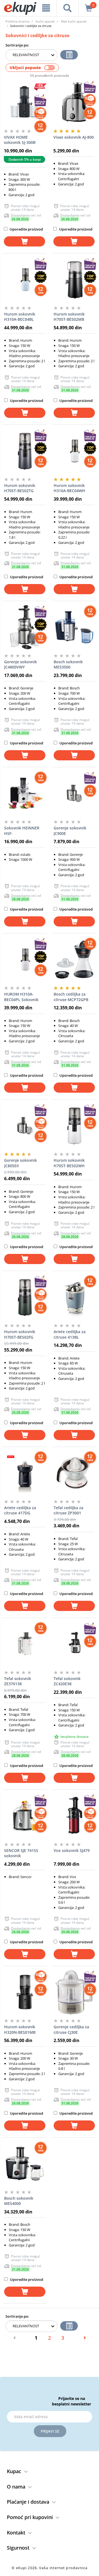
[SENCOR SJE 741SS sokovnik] (25, 1816)
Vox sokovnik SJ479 (72, 1850)
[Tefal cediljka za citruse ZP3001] (74, 1473)
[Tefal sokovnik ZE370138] (25, 1644)
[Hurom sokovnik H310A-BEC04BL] (25, 279)
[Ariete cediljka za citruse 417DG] (25, 1473)
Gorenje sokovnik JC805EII (20, 1163)
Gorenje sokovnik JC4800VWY (20, 664)
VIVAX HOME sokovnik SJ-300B (20, 140)
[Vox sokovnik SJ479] (74, 1816)
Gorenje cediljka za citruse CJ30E (71, 2030)
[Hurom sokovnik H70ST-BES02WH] (74, 1126)
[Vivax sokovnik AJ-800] (74, 103)
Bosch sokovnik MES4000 (19, 2201)
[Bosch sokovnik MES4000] (25, 2164)
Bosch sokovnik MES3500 (68, 664)
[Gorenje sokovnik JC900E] (74, 793)
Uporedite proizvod (26, 229)
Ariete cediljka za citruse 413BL (70, 1334)
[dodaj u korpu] (24, 241)
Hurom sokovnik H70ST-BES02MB (69, 317)
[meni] (46, 8)
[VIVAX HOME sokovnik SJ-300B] (24, 103)
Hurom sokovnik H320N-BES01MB (20, 2030)
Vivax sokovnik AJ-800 (74, 137)
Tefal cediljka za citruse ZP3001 (68, 1510)
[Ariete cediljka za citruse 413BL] (74, 1297)
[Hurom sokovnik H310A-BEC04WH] (74, 451)
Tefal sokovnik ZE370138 (18, 1681)
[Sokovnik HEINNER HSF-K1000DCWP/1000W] (25, 793)
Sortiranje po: (17, 45)
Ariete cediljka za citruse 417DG (20, 1510)
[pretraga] (68, 8)
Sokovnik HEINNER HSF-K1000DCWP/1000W (22, 831)
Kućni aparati (45, 21)
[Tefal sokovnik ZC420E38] (74, 1644)
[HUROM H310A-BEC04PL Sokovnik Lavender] (25, 960)
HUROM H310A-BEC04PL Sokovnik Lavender (21, 997)
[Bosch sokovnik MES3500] (74, 627)
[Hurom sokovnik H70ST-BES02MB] (74, 279)
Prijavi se (50, 2431)
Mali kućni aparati (74, 21)
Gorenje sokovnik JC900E (70, 831)
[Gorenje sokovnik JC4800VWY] (25, 627)
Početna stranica (17, 21)
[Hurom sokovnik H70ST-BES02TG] (25, 451)
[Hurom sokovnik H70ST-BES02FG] (25, 1297)
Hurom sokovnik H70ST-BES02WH (69, 1163)
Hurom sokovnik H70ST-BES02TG (20, 488)
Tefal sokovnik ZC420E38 (67, 1681)
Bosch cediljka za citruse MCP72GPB (71, 997)
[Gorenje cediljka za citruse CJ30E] (74, 1992)
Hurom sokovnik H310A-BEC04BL (20, 317)
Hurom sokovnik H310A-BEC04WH (69, 488)
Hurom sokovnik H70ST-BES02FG (20, 1334)
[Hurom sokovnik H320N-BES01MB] (25, 1992)
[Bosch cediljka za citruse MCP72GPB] (74, 960)
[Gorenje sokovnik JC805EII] (25, 1126)
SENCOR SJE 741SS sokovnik (21, 1853)
